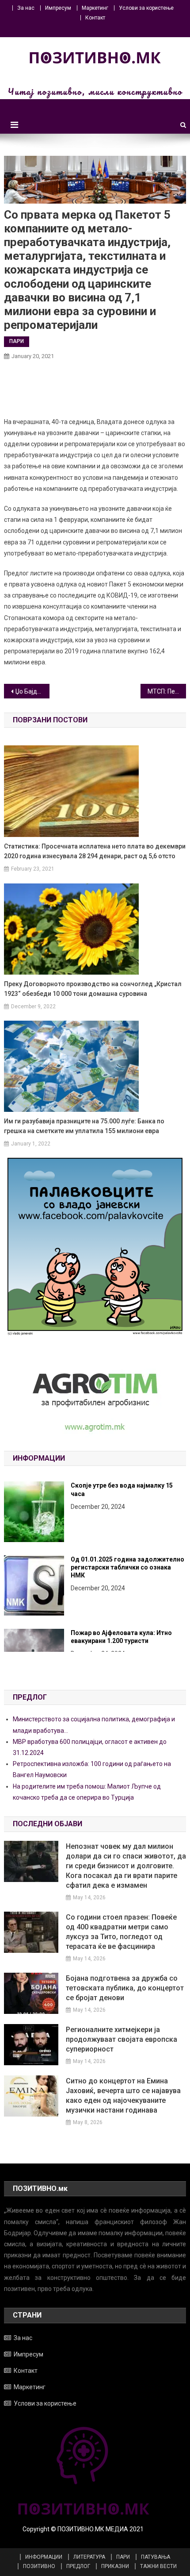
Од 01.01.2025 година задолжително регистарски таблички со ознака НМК (127, 1493)
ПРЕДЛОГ (78, 2566)
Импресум (58, 8)
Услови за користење (146, 8)
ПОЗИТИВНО (39, 2566)
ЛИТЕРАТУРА (89, 2557)
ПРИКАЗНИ (115, 2566)
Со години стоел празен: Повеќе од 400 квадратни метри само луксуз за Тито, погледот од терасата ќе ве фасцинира (121, 1932)
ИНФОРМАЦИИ (44, 2557)
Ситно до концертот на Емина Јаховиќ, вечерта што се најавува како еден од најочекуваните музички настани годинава (123, 2096)
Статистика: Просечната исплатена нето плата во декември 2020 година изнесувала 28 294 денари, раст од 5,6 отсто (95, 851)
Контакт (95, 18)
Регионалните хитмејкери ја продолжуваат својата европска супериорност (122, 2039)
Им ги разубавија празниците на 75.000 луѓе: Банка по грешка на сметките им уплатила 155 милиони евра (84, 1126)
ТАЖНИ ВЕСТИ (158, 2566)
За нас (26, 8)
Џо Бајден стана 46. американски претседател (32, 691)
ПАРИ (17, 341)
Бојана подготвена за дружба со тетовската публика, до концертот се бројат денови (125, 1988)
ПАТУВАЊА (156, 2557)
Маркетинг (95, 8)
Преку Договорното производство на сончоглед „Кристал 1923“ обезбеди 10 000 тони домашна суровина (93, 989)
